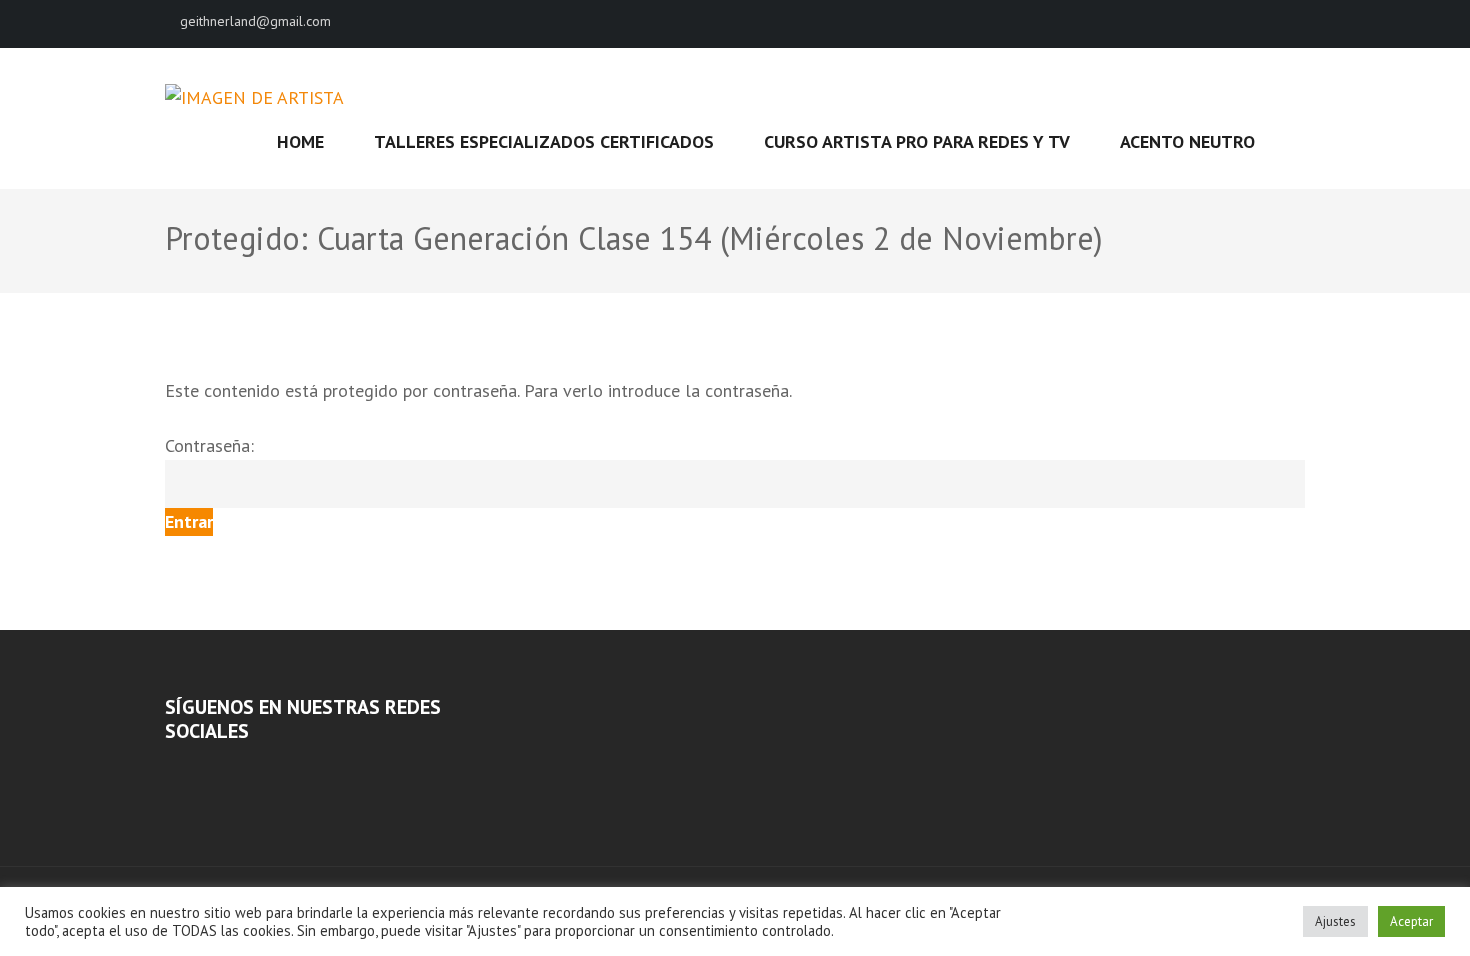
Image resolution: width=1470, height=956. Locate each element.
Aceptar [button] (1411, 921)
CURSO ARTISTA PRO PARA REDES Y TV (917, 141)
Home (300, 141)
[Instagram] (198, 769)
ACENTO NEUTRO (1187, 141)
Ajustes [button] (1335, 921)
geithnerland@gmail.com (255, 21)
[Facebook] (171, 769)
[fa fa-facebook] (1264, 23)
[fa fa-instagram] (1298, 23)
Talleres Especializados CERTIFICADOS (544, 141)
